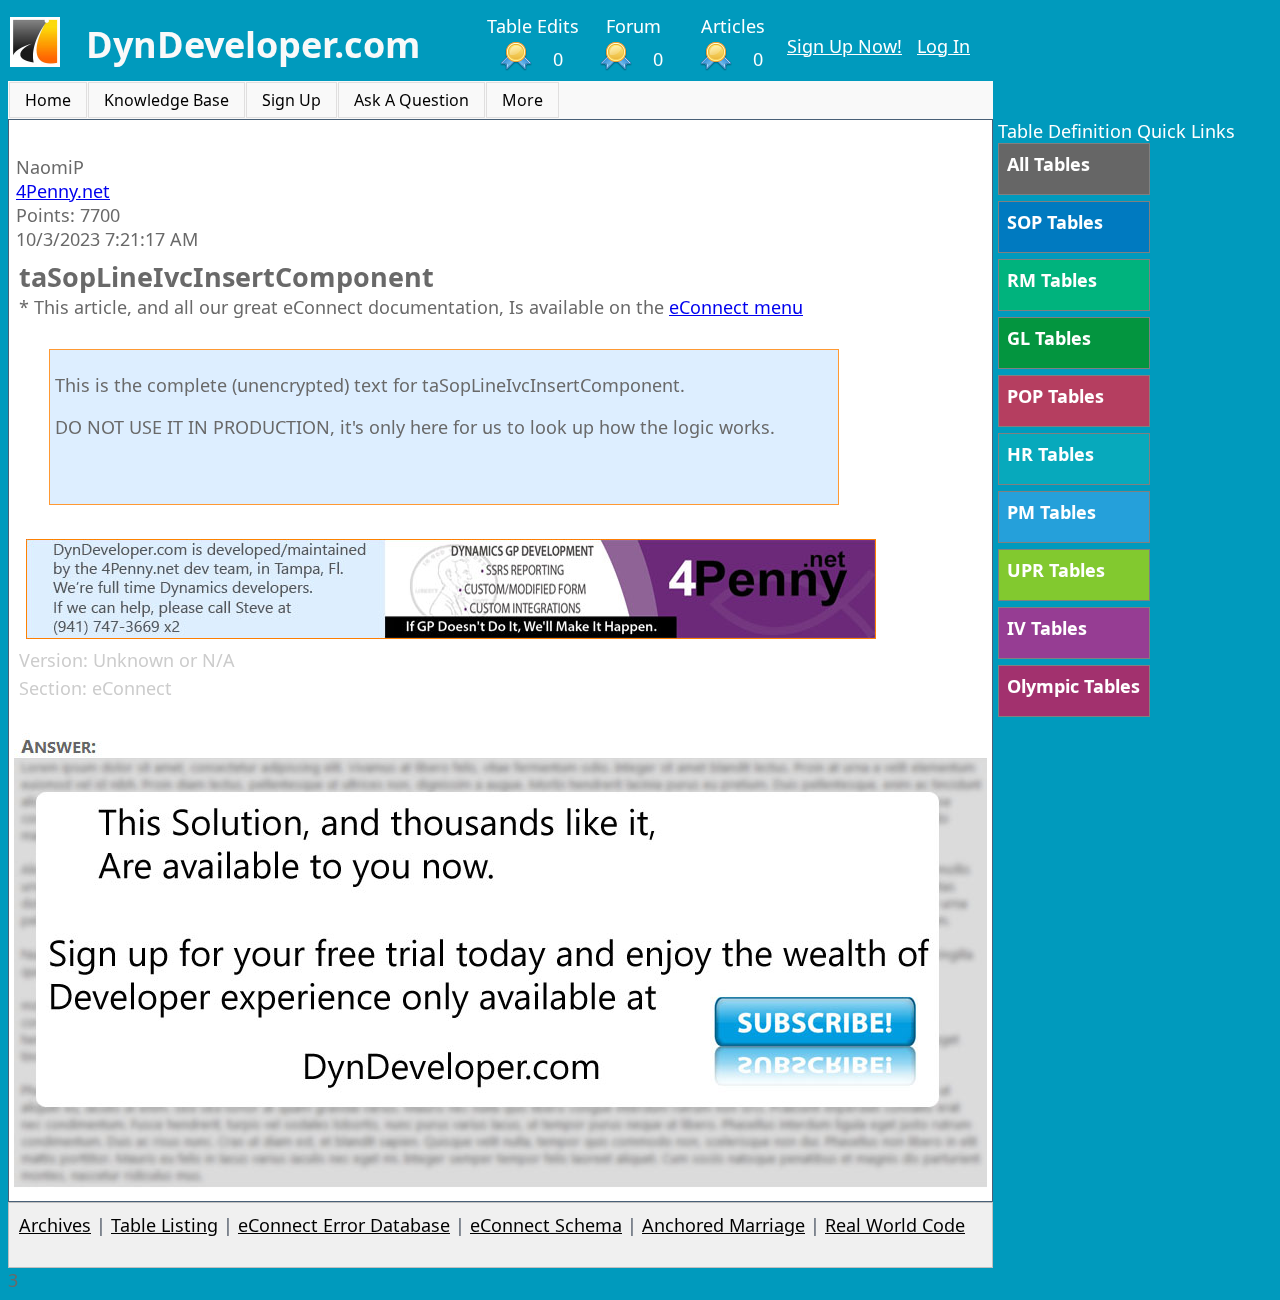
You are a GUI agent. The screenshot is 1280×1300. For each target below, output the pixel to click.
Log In (943, 46)
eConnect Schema (546, 1225)
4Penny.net (63, 191)
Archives (55, 1225)
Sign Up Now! (844, 46)
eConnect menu (736, 307)
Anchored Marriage (723, 1225)
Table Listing (164, 1225)
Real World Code (895, 1225)
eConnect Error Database (344, 1225)
